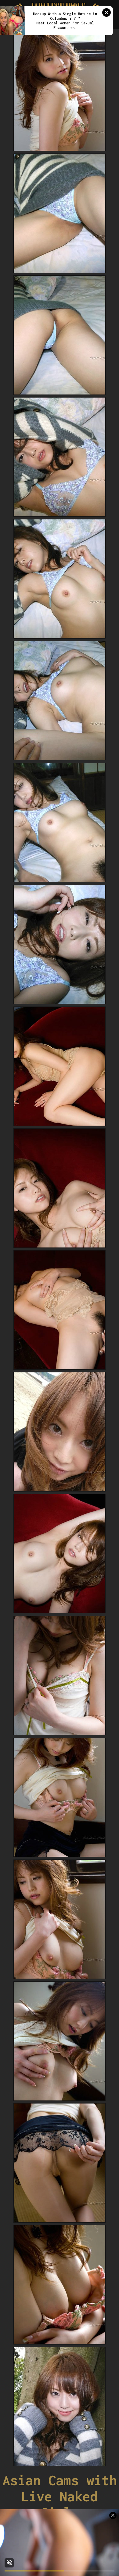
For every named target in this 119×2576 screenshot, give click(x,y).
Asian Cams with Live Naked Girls (60, 2496)
